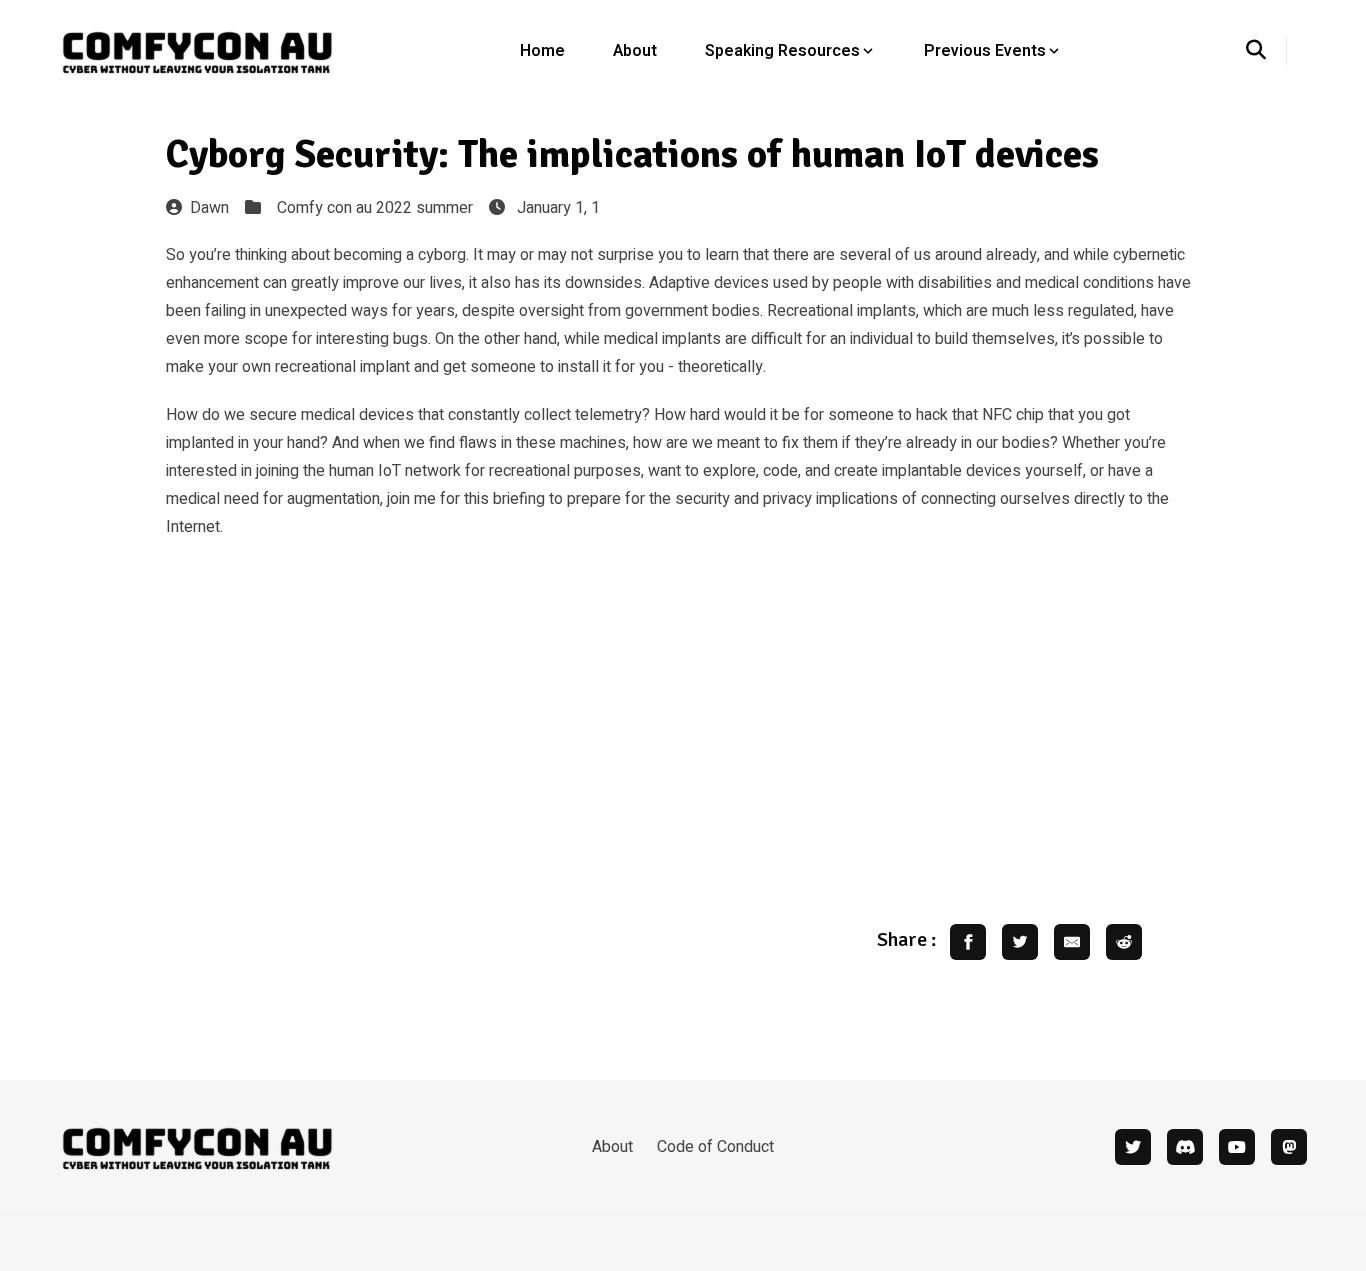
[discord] (1185, 1147)
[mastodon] (1289, 1147)
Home (542, 51)
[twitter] (1133, 1147)
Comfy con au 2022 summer (375, 208)
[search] (1266, 51)
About (635, 51)
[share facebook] (968, 942)
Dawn (209, 208)
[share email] (1072, 942)
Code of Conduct (715, 1147)
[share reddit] (1124, 942)
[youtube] (1237, 1147)
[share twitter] (1020, 942)
